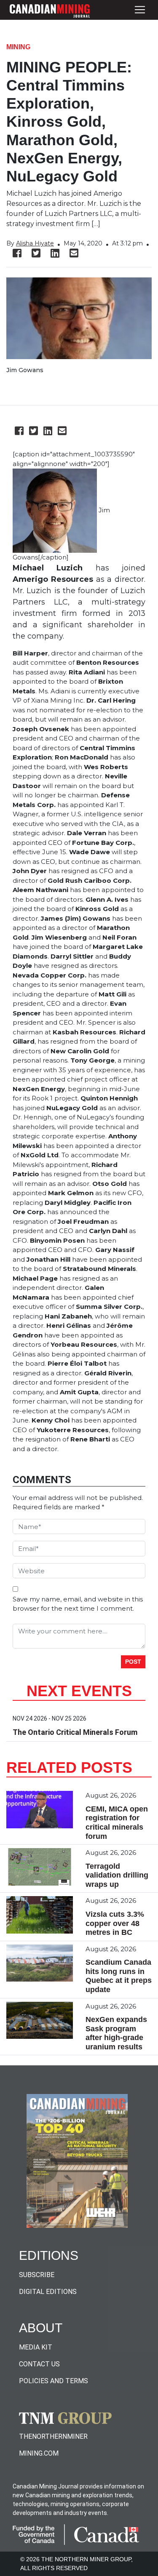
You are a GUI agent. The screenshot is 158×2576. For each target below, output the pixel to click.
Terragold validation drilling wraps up (117, 1875)
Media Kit (36, 2347)
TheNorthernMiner (53, 2436)
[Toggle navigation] (140, 10)
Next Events (79, 1691)
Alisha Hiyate (35, 243)
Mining (18, 47)
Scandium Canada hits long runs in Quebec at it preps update (119, 1976)
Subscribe (37, 2275)
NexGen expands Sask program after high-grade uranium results (116, 2033)
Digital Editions (48, 2292)
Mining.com (39, 2453)
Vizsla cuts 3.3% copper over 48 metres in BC (115, 1923)
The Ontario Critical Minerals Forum (75, 1732)
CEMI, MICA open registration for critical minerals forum (117, 1823)
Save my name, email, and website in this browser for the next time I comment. (78, 1604)
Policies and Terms (54, 2381)
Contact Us (39, 2364)
